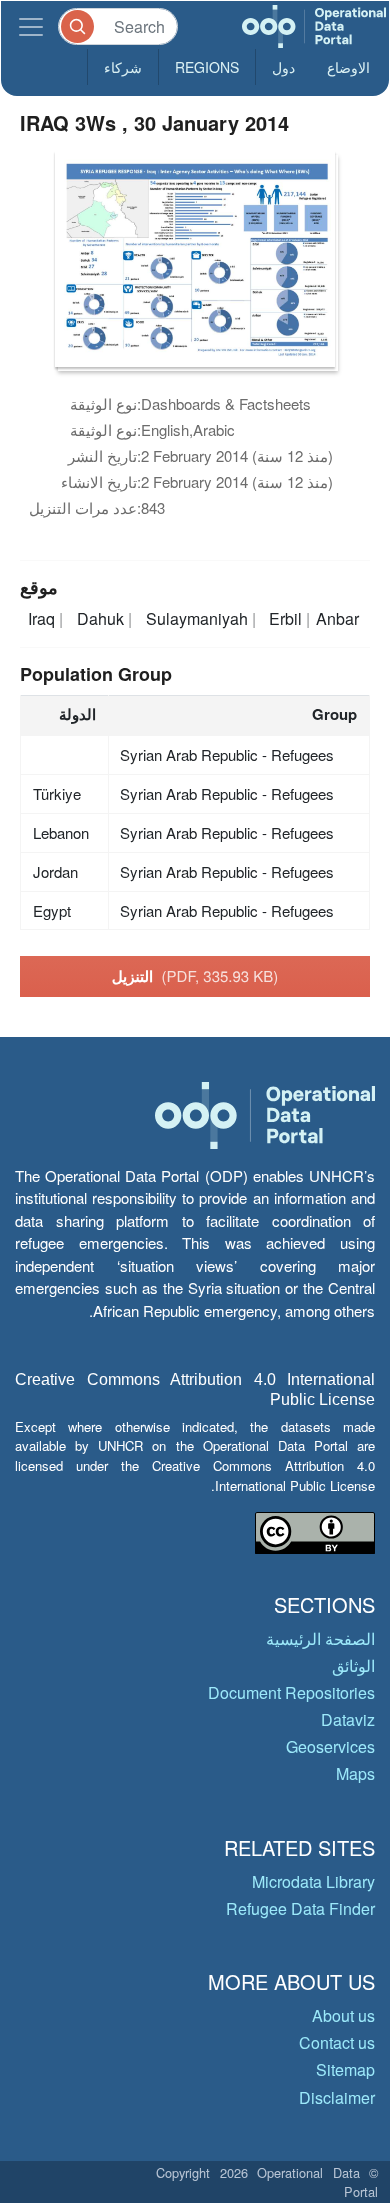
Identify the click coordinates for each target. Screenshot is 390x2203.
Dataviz (348, 1719)
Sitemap (345, 2069)
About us (343, 2015)
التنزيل (195, 976)
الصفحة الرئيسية (320, 1638)
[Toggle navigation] (31, 26)
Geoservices (330, 1746)
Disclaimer (337, 2097)
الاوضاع (348, 67)
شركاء (123, 67)
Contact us (337, 2042)
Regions (207, 67)
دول (283, 67)
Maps (355, 1773)
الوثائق (353, 1665)
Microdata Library (313, 1881)
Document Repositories (291, 1692)
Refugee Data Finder (300, 1908)
